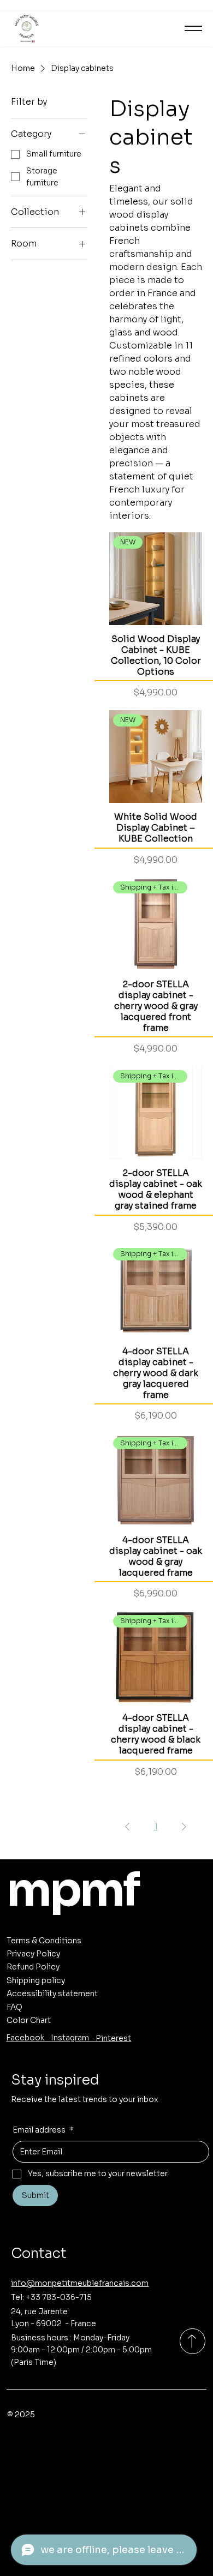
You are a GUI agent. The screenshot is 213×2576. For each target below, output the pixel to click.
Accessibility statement (52, 1993)
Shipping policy (36, 1980)
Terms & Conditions (44, 1941)
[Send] (193, 2341)
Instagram (73, 2038)
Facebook (28, 2038)
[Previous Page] (127, 1827)
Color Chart (29, 2020)
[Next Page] (184, 1827)
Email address (43, 2130)
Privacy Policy (33, 1954)
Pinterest (113, 2038)
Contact (39, 2253)
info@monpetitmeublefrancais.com (80, 2283)
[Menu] (193, 28)
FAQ (14, 2007)
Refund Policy (33, 1967)
